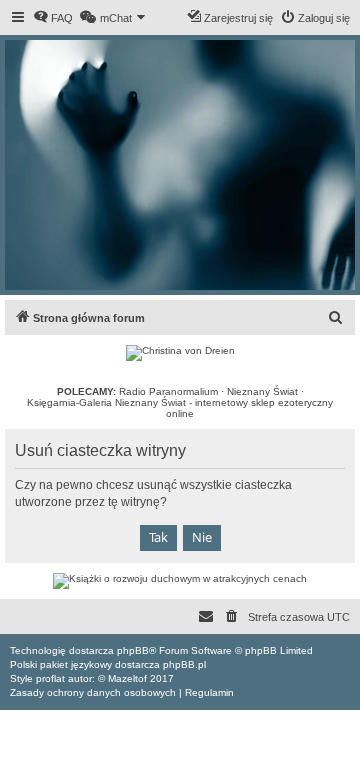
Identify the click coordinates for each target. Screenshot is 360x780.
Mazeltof (127, 678)
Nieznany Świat (262, 391)
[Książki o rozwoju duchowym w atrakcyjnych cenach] (180, 581)
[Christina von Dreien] (180, 353)
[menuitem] (53, 18)
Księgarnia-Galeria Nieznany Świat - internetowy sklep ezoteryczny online (180, 408)
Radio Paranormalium (168, 391)
